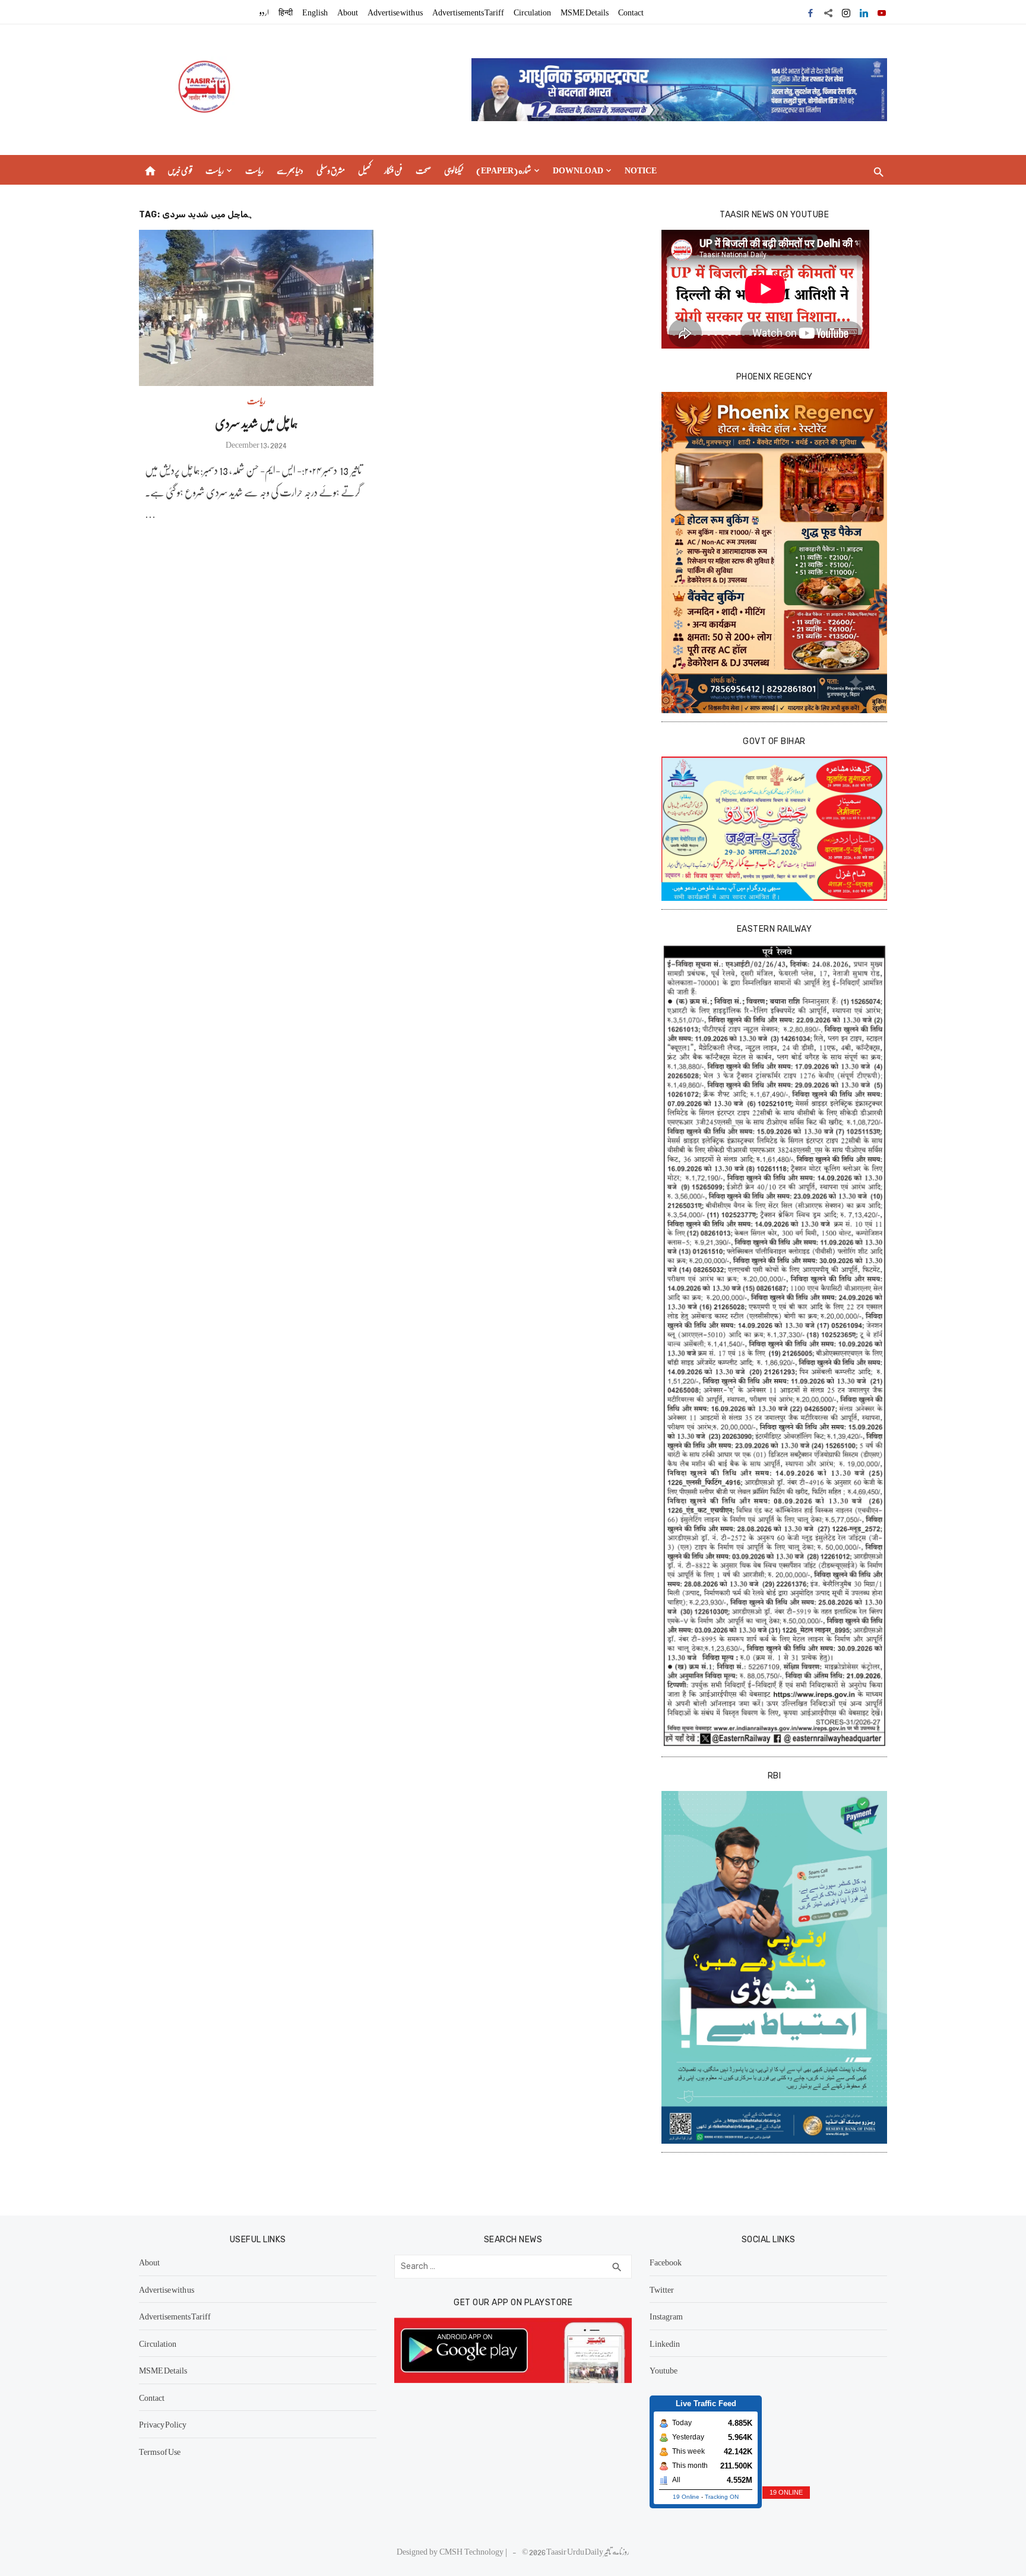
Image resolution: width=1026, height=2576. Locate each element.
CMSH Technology (472, 2551)
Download (578, 170)
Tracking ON (722, 2497)
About (348, 12)
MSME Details (585, 12)
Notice (641, 170)
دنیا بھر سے (290, 170)
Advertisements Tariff (468, 12)
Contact (631, 12)
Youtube (664, 2370)
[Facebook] (810, 12)
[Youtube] (882, 12)
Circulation (532, 12)
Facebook (666, 2262)
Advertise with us (395, 12)
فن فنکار (393, 170)
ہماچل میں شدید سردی (256, 423)
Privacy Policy (163, 2424)
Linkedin (665, 2343)
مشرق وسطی (331, 170)
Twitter (662, 2289)
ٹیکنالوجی (454, 170)
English (315, 12)
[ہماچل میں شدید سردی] (256, 308)
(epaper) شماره (504, 170)
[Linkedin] (864, 12)
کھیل (365, 170)
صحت (423, 170)
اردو (264, 12)
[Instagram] (846, 12)
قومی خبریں (180, 170)
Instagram (666, 2316)
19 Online (686, 2497)
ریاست (215, 170)
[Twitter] (828, 12)
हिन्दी (286, 12)
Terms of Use (160, 2451)
